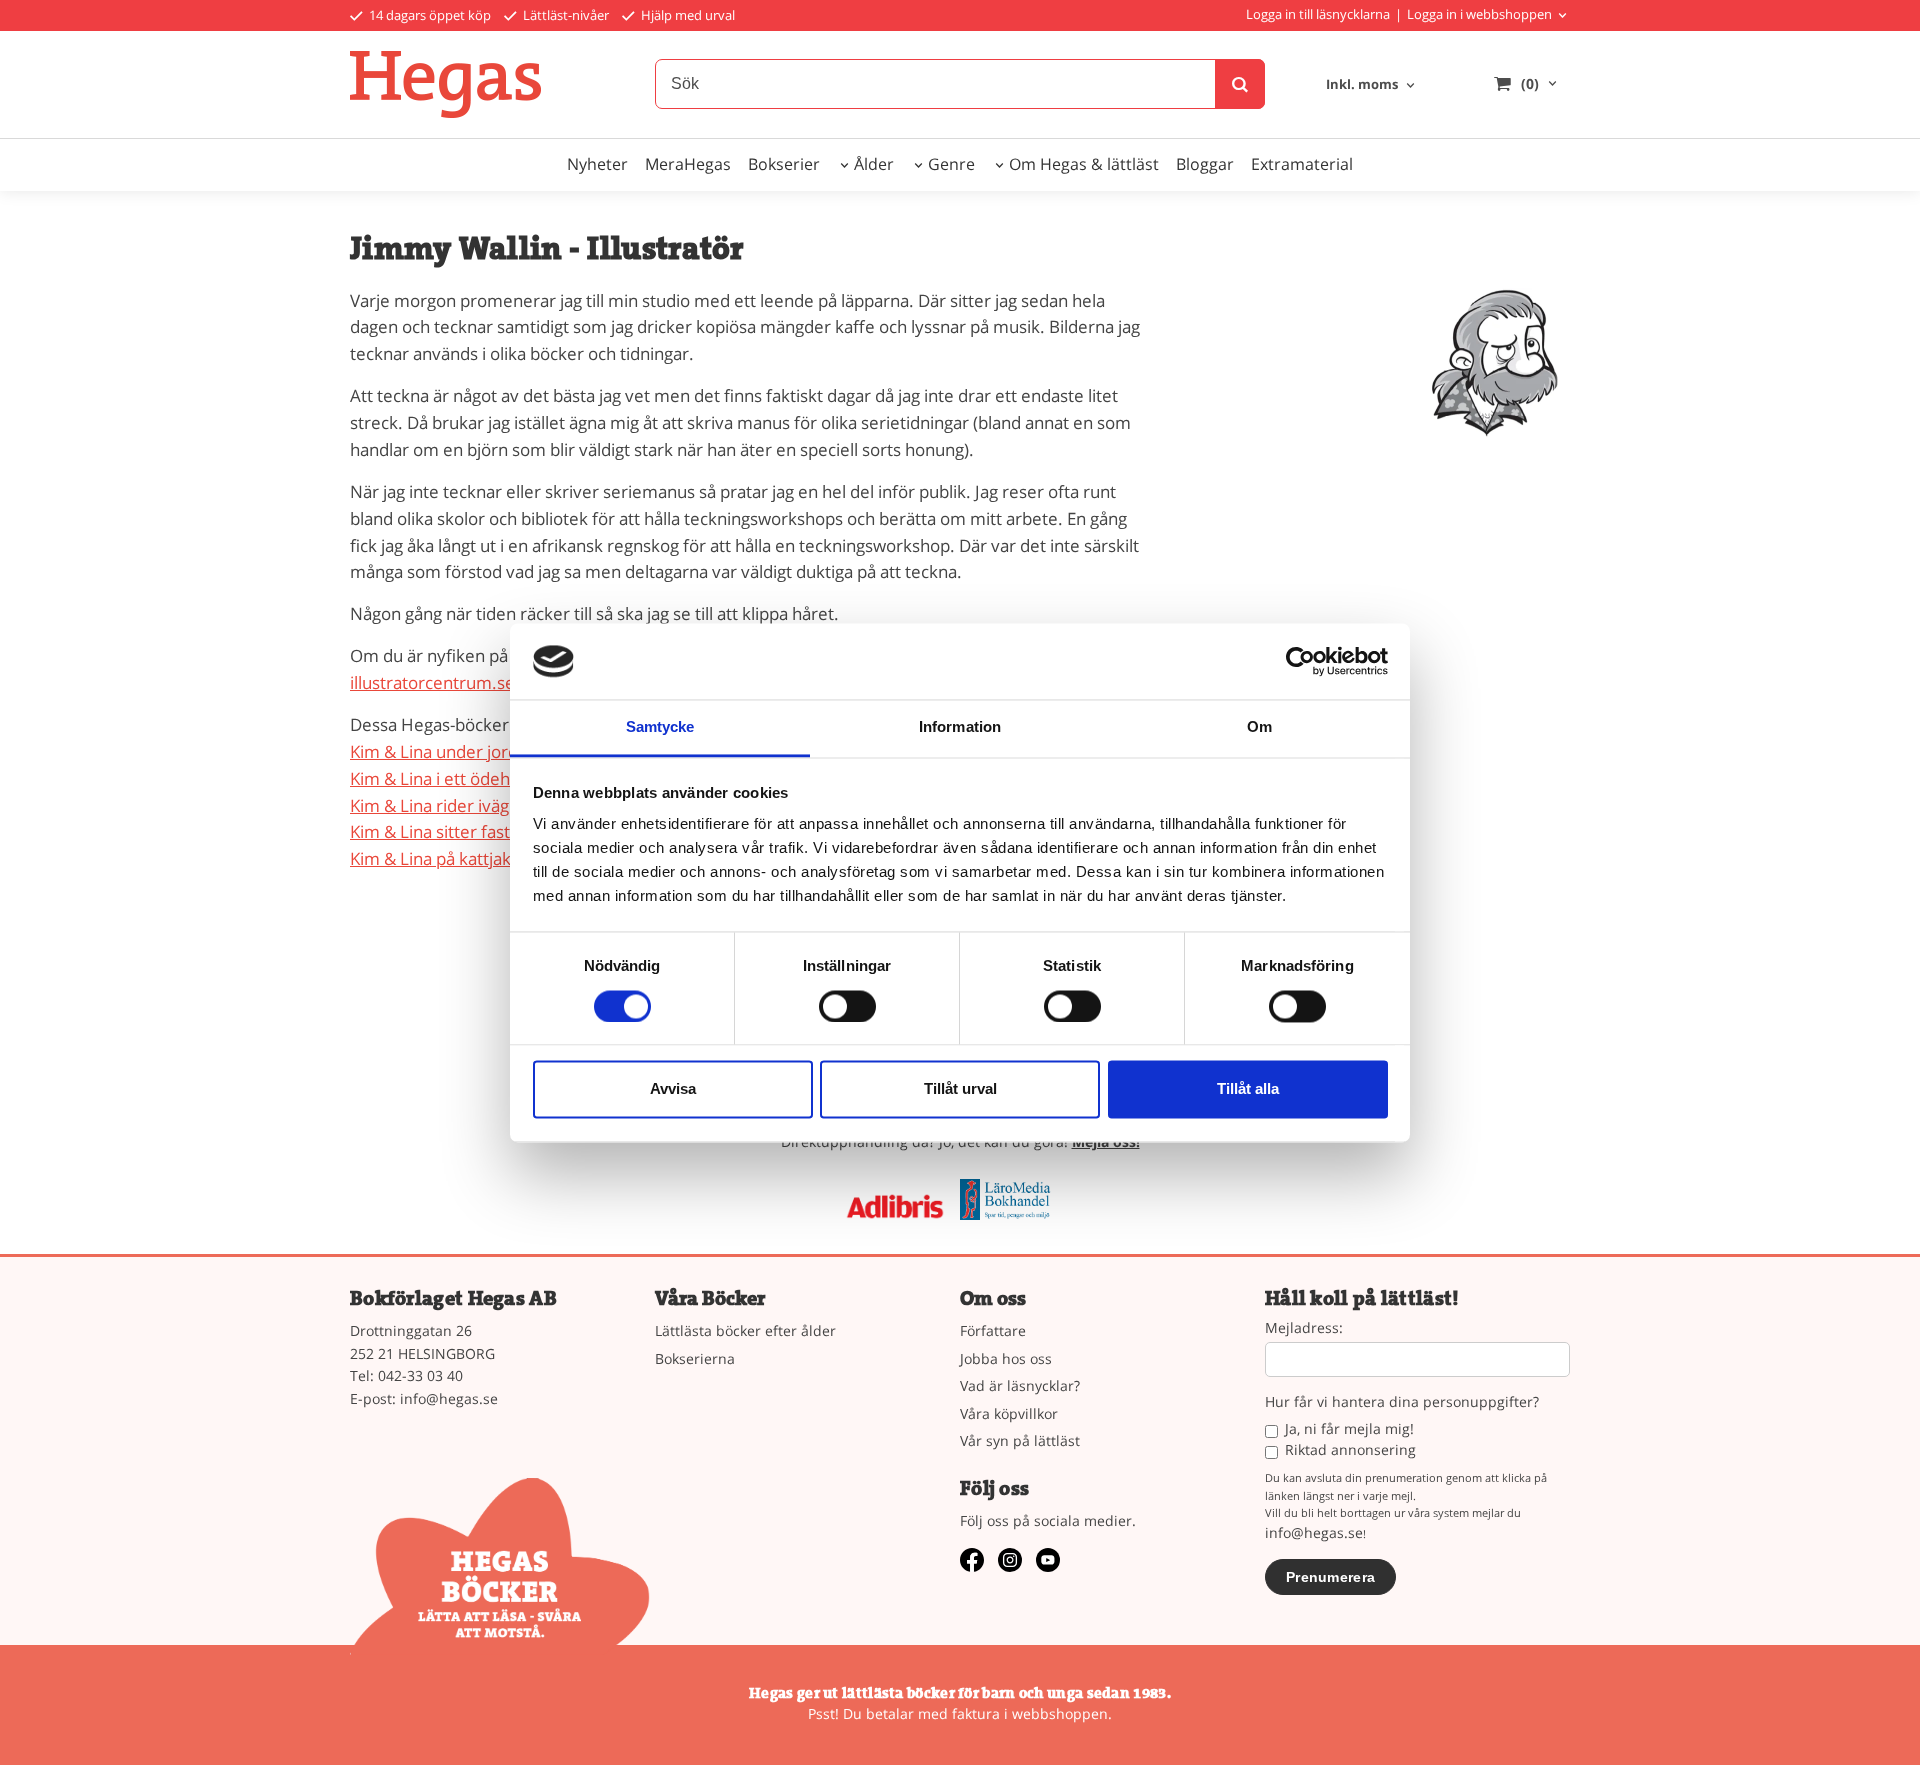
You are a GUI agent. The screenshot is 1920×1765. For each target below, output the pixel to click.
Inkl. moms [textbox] (1362, 85)
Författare (993, 1330)
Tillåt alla (1248, 1089)
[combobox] (1372, 85)
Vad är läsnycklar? (1020, 1385)
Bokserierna (695, 1358)
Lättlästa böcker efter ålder (745, 1330)
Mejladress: (1304, 1328)
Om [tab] (1259, 727)
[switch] (847, 1006)
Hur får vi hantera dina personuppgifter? (1402, 1402)
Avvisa (673, 1089)
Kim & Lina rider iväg (429, 805)
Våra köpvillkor (1009, 1413)
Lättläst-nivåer (564, 15)
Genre (951, 164)
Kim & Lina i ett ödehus (439, 778)
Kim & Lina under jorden (444, 751)
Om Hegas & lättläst (1084, 164)
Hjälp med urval (686, 15)
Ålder (874, 164)
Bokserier (784, 164)
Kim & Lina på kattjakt (433, 858)
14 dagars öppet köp (428, 15)
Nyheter (597, 164)
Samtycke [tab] (660, 727)
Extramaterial (1302, 164)
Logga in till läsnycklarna (1318, 14)
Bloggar (1205, 164)
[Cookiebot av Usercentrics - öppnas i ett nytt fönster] (1300, 661)
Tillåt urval (960, 1089)
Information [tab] (960, 727)
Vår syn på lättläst (1020, 1440)
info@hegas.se (449, 1398)
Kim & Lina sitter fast (430, 831)
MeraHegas (688, 164)
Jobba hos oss (1006, 1358)
